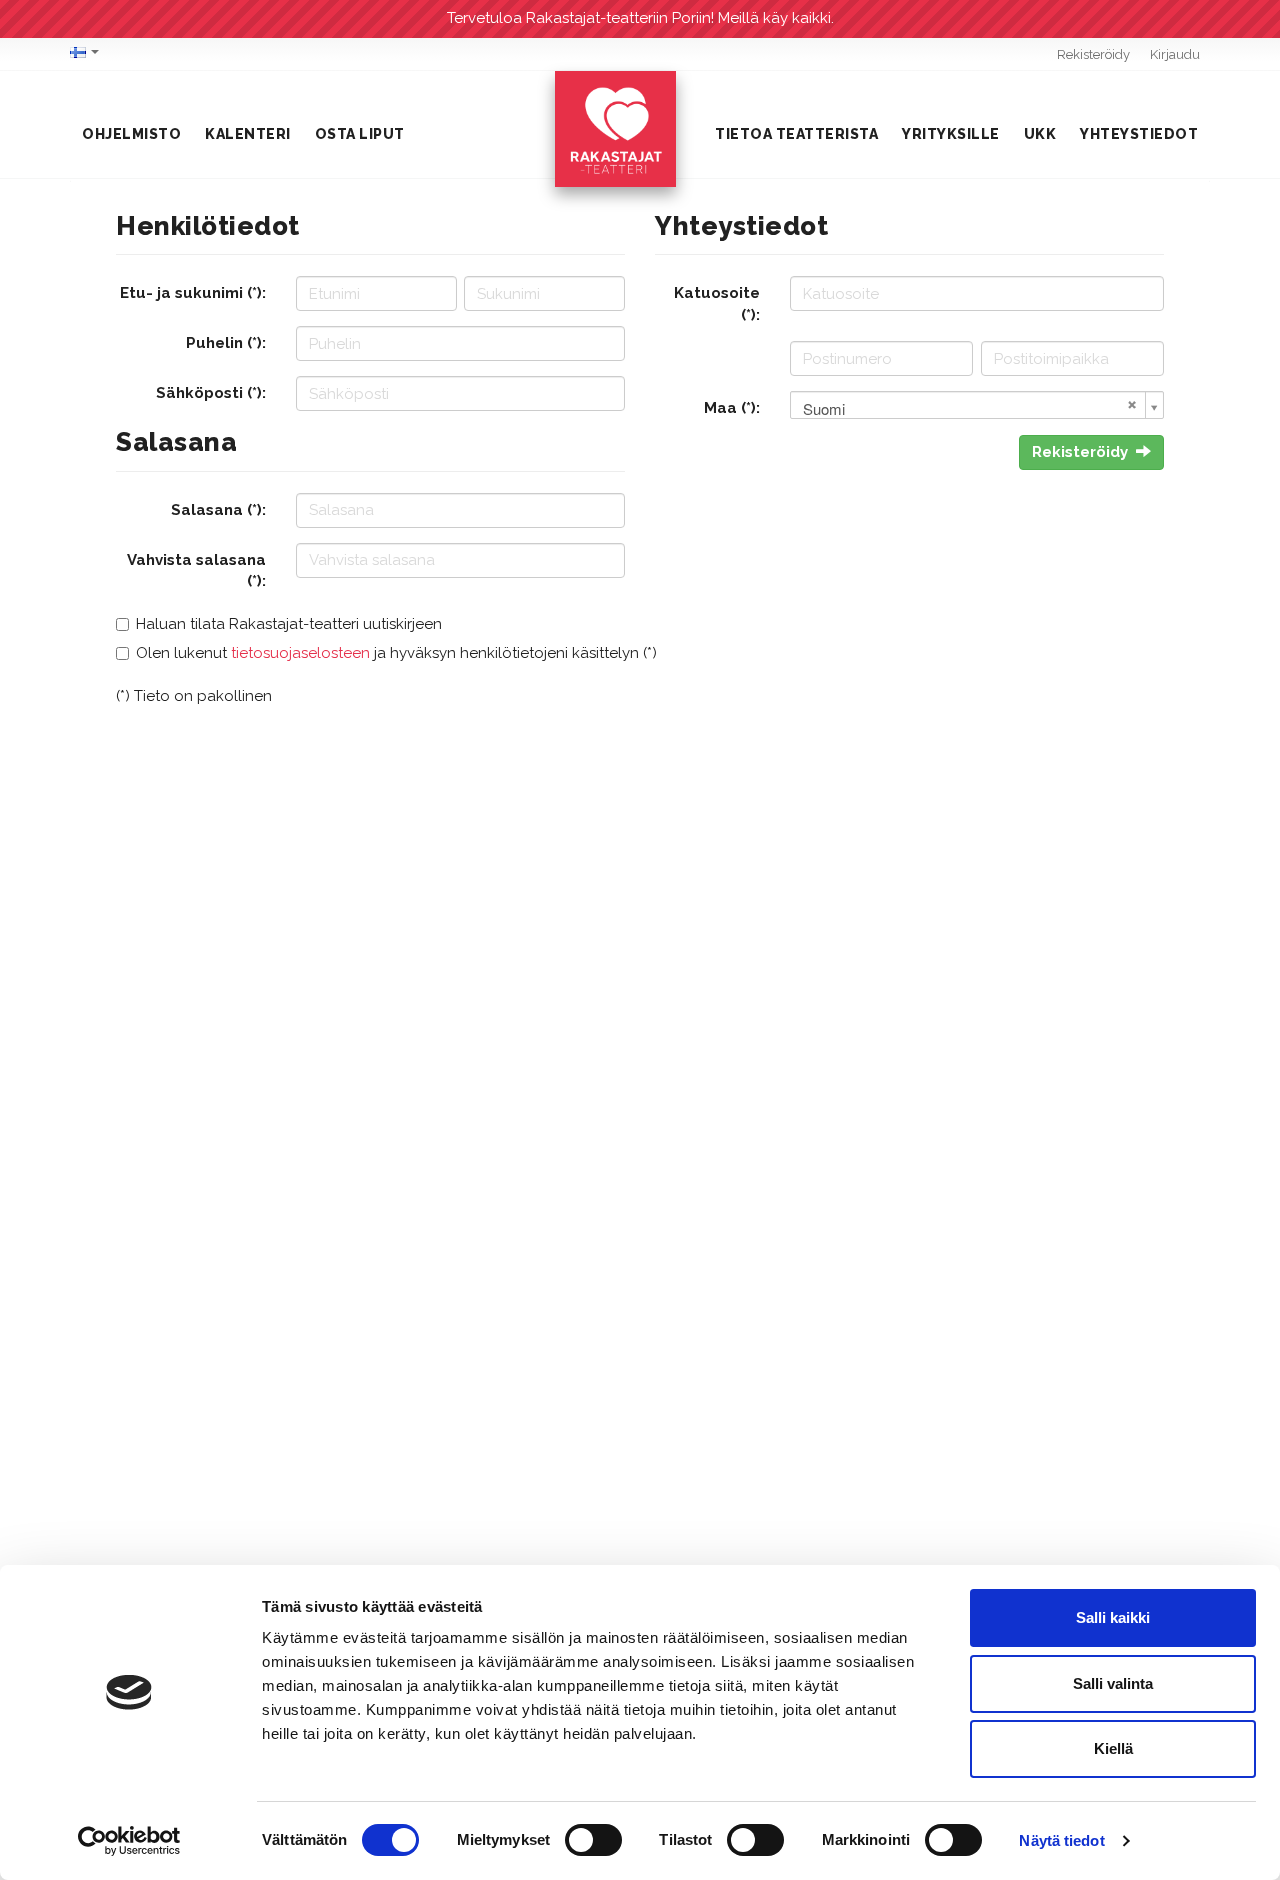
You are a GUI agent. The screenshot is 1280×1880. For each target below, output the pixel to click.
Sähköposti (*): (211, 393)
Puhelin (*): (226, 343)
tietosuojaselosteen (300, 653)
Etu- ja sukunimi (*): (193, 293)
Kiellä (1113, 1748)
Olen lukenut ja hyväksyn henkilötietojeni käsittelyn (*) (396, 653)
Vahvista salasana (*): (196, 570)
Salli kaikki (1113, 1617)
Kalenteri (248, 134)
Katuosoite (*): (717, 303)
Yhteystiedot (1139, 134)
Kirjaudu (1175, 54)
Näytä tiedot (1061, 1840)
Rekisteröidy (1093, 54)
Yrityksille (951, 134)
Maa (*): (732, 408)
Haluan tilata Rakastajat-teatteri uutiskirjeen (289, 624)
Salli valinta (1113, 1683)
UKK (1040, 134)
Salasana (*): (218, 510)
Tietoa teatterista (796, 134)
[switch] (593, 1840)
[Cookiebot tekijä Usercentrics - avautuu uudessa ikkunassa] (129, 1841)
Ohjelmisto (131, 134)
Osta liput (360, 134)
